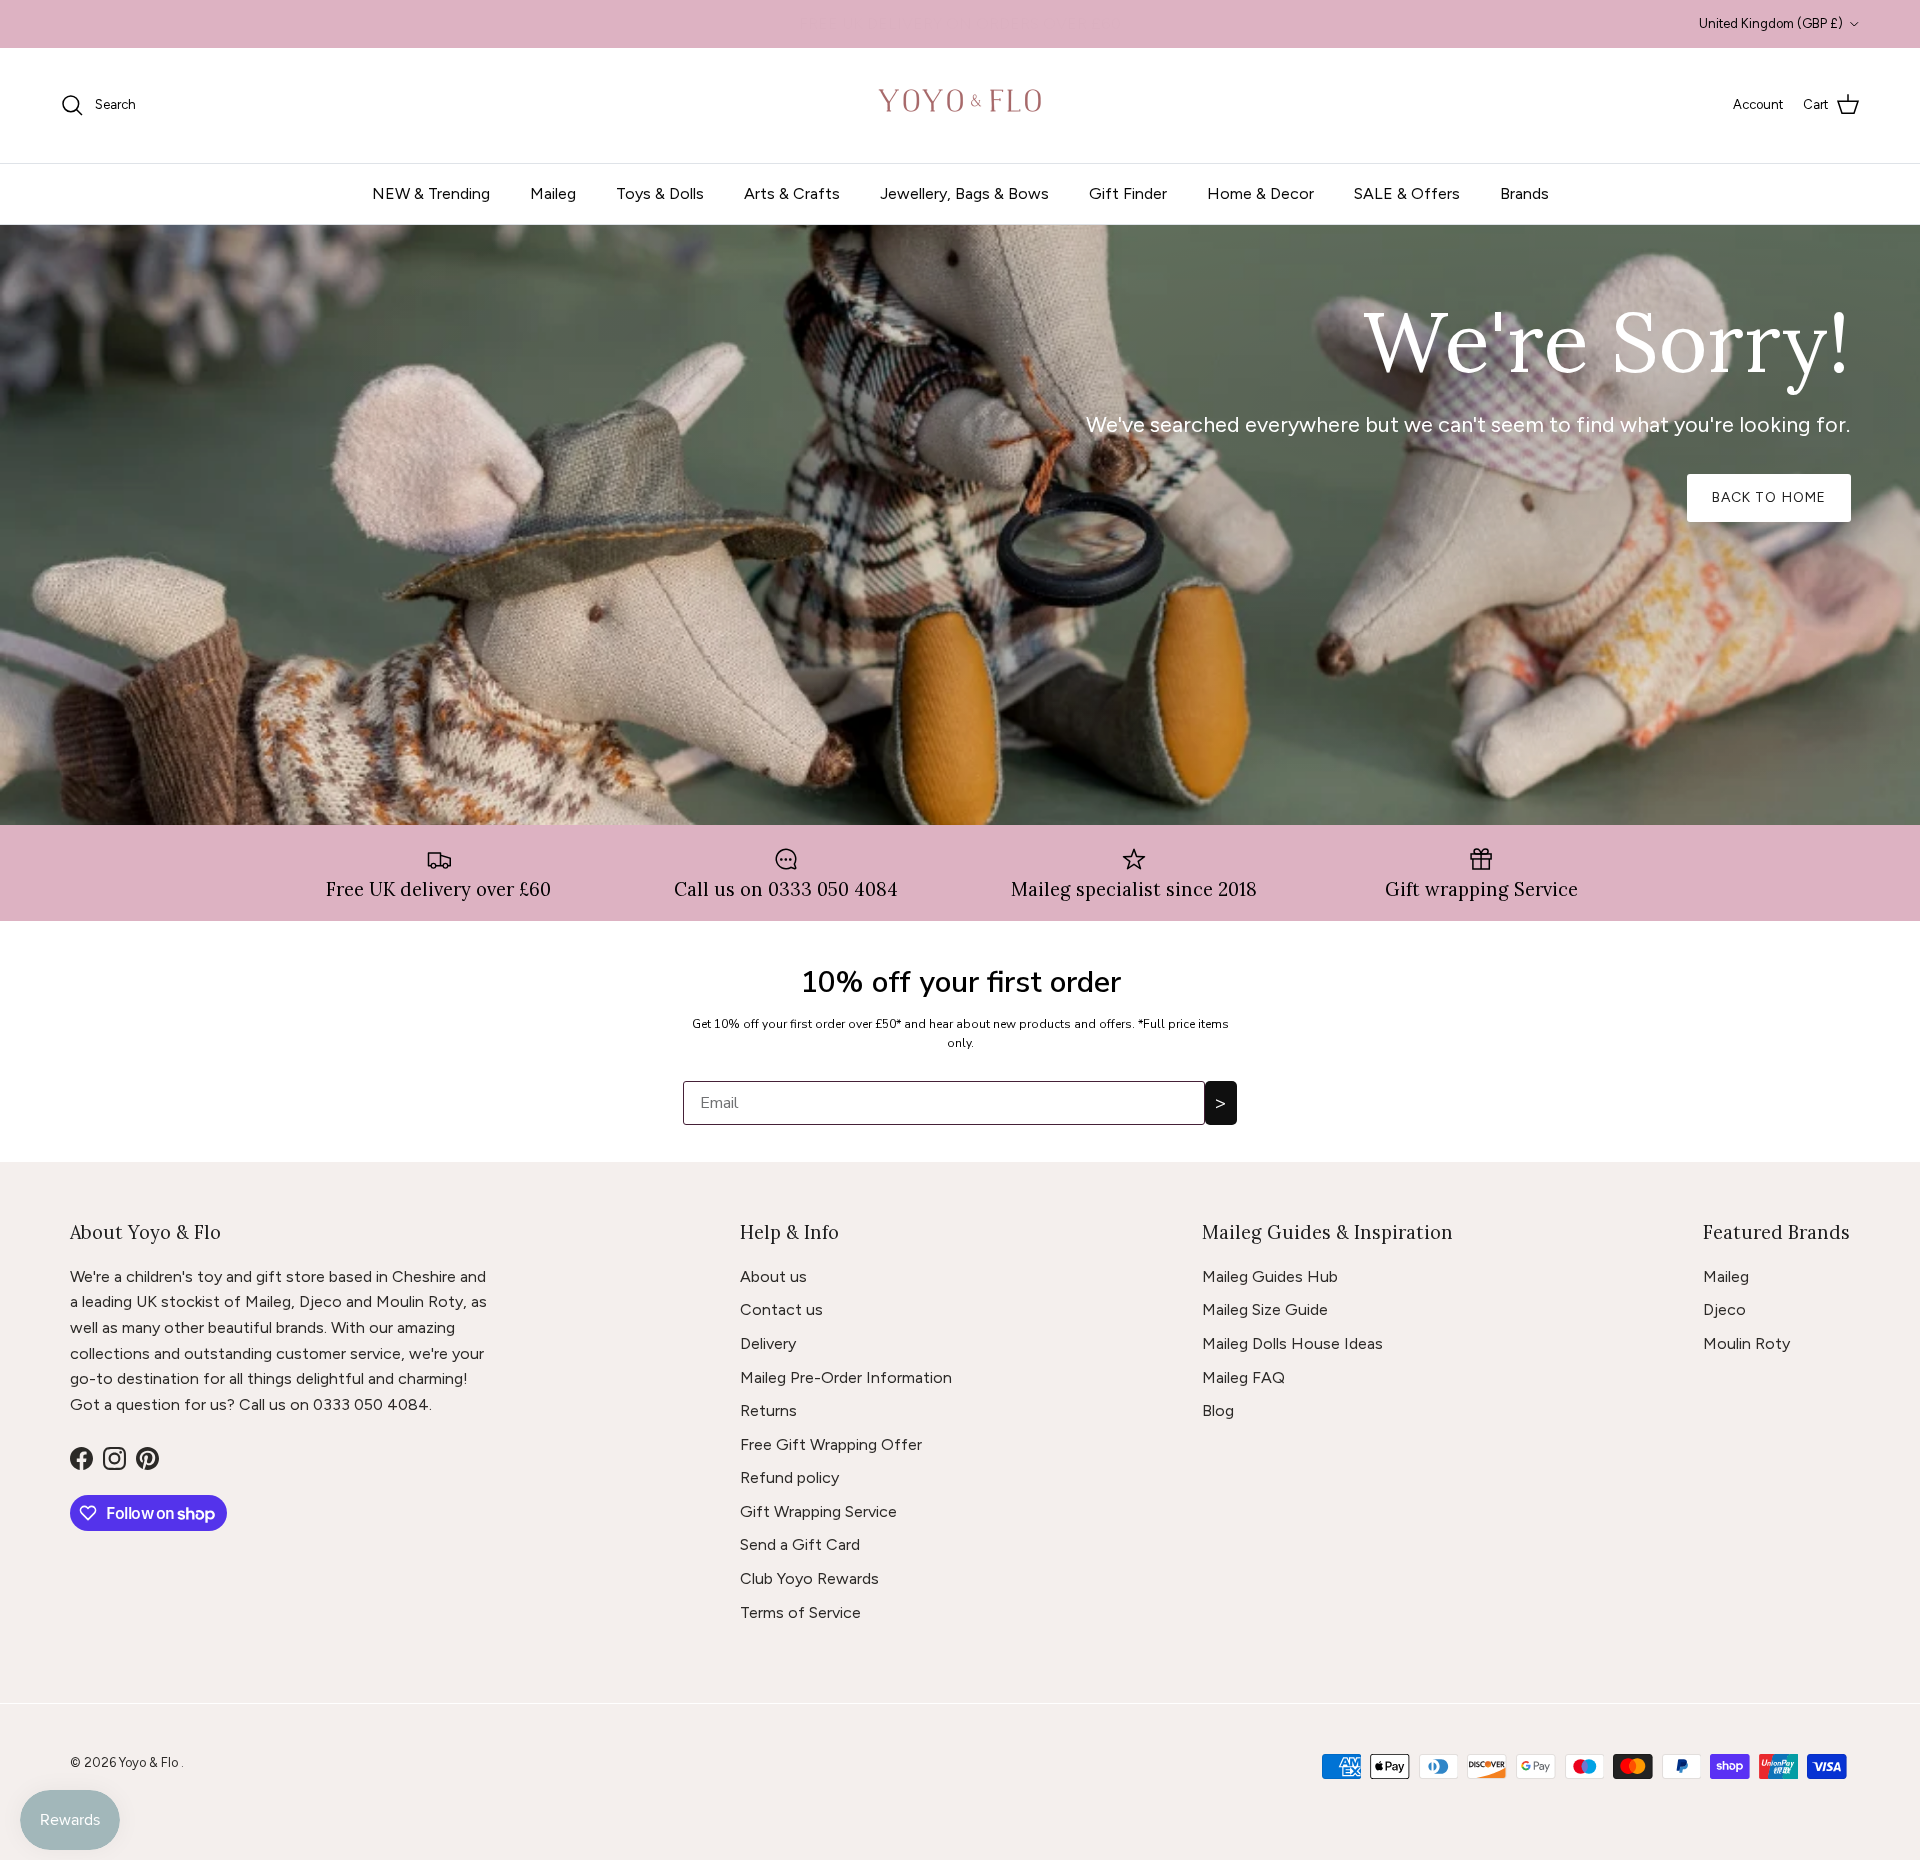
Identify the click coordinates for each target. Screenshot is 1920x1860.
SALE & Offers (1407, 193)
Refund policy (789, 1477)
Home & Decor (1260, 193)
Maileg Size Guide (1265, 1309)
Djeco (1724, 1309)
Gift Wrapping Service (818, 1511)
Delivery (768, 1343)
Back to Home (1769, 497)
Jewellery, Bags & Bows (964, 193)
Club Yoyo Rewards (809, 1578)
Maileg (553, 193)
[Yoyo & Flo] (960, 105)
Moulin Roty (1746, 1343)
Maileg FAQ (1243, 1377)
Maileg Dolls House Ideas (1292, 1343)
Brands (1524, 193)
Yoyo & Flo (150, 1762)
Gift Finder (1128, 193)
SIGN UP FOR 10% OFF (960, 23)
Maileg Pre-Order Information (846, 1377)
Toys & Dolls (660, 193)
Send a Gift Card (800, 1544)
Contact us (781, 1309)
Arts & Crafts (792, 193)
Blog (1218, 1410)
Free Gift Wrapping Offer (831, 1444)
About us (773, 1276)
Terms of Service (800, 1612)
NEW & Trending (431, 193)
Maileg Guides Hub (1270, 1276)
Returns (768, 1410)
